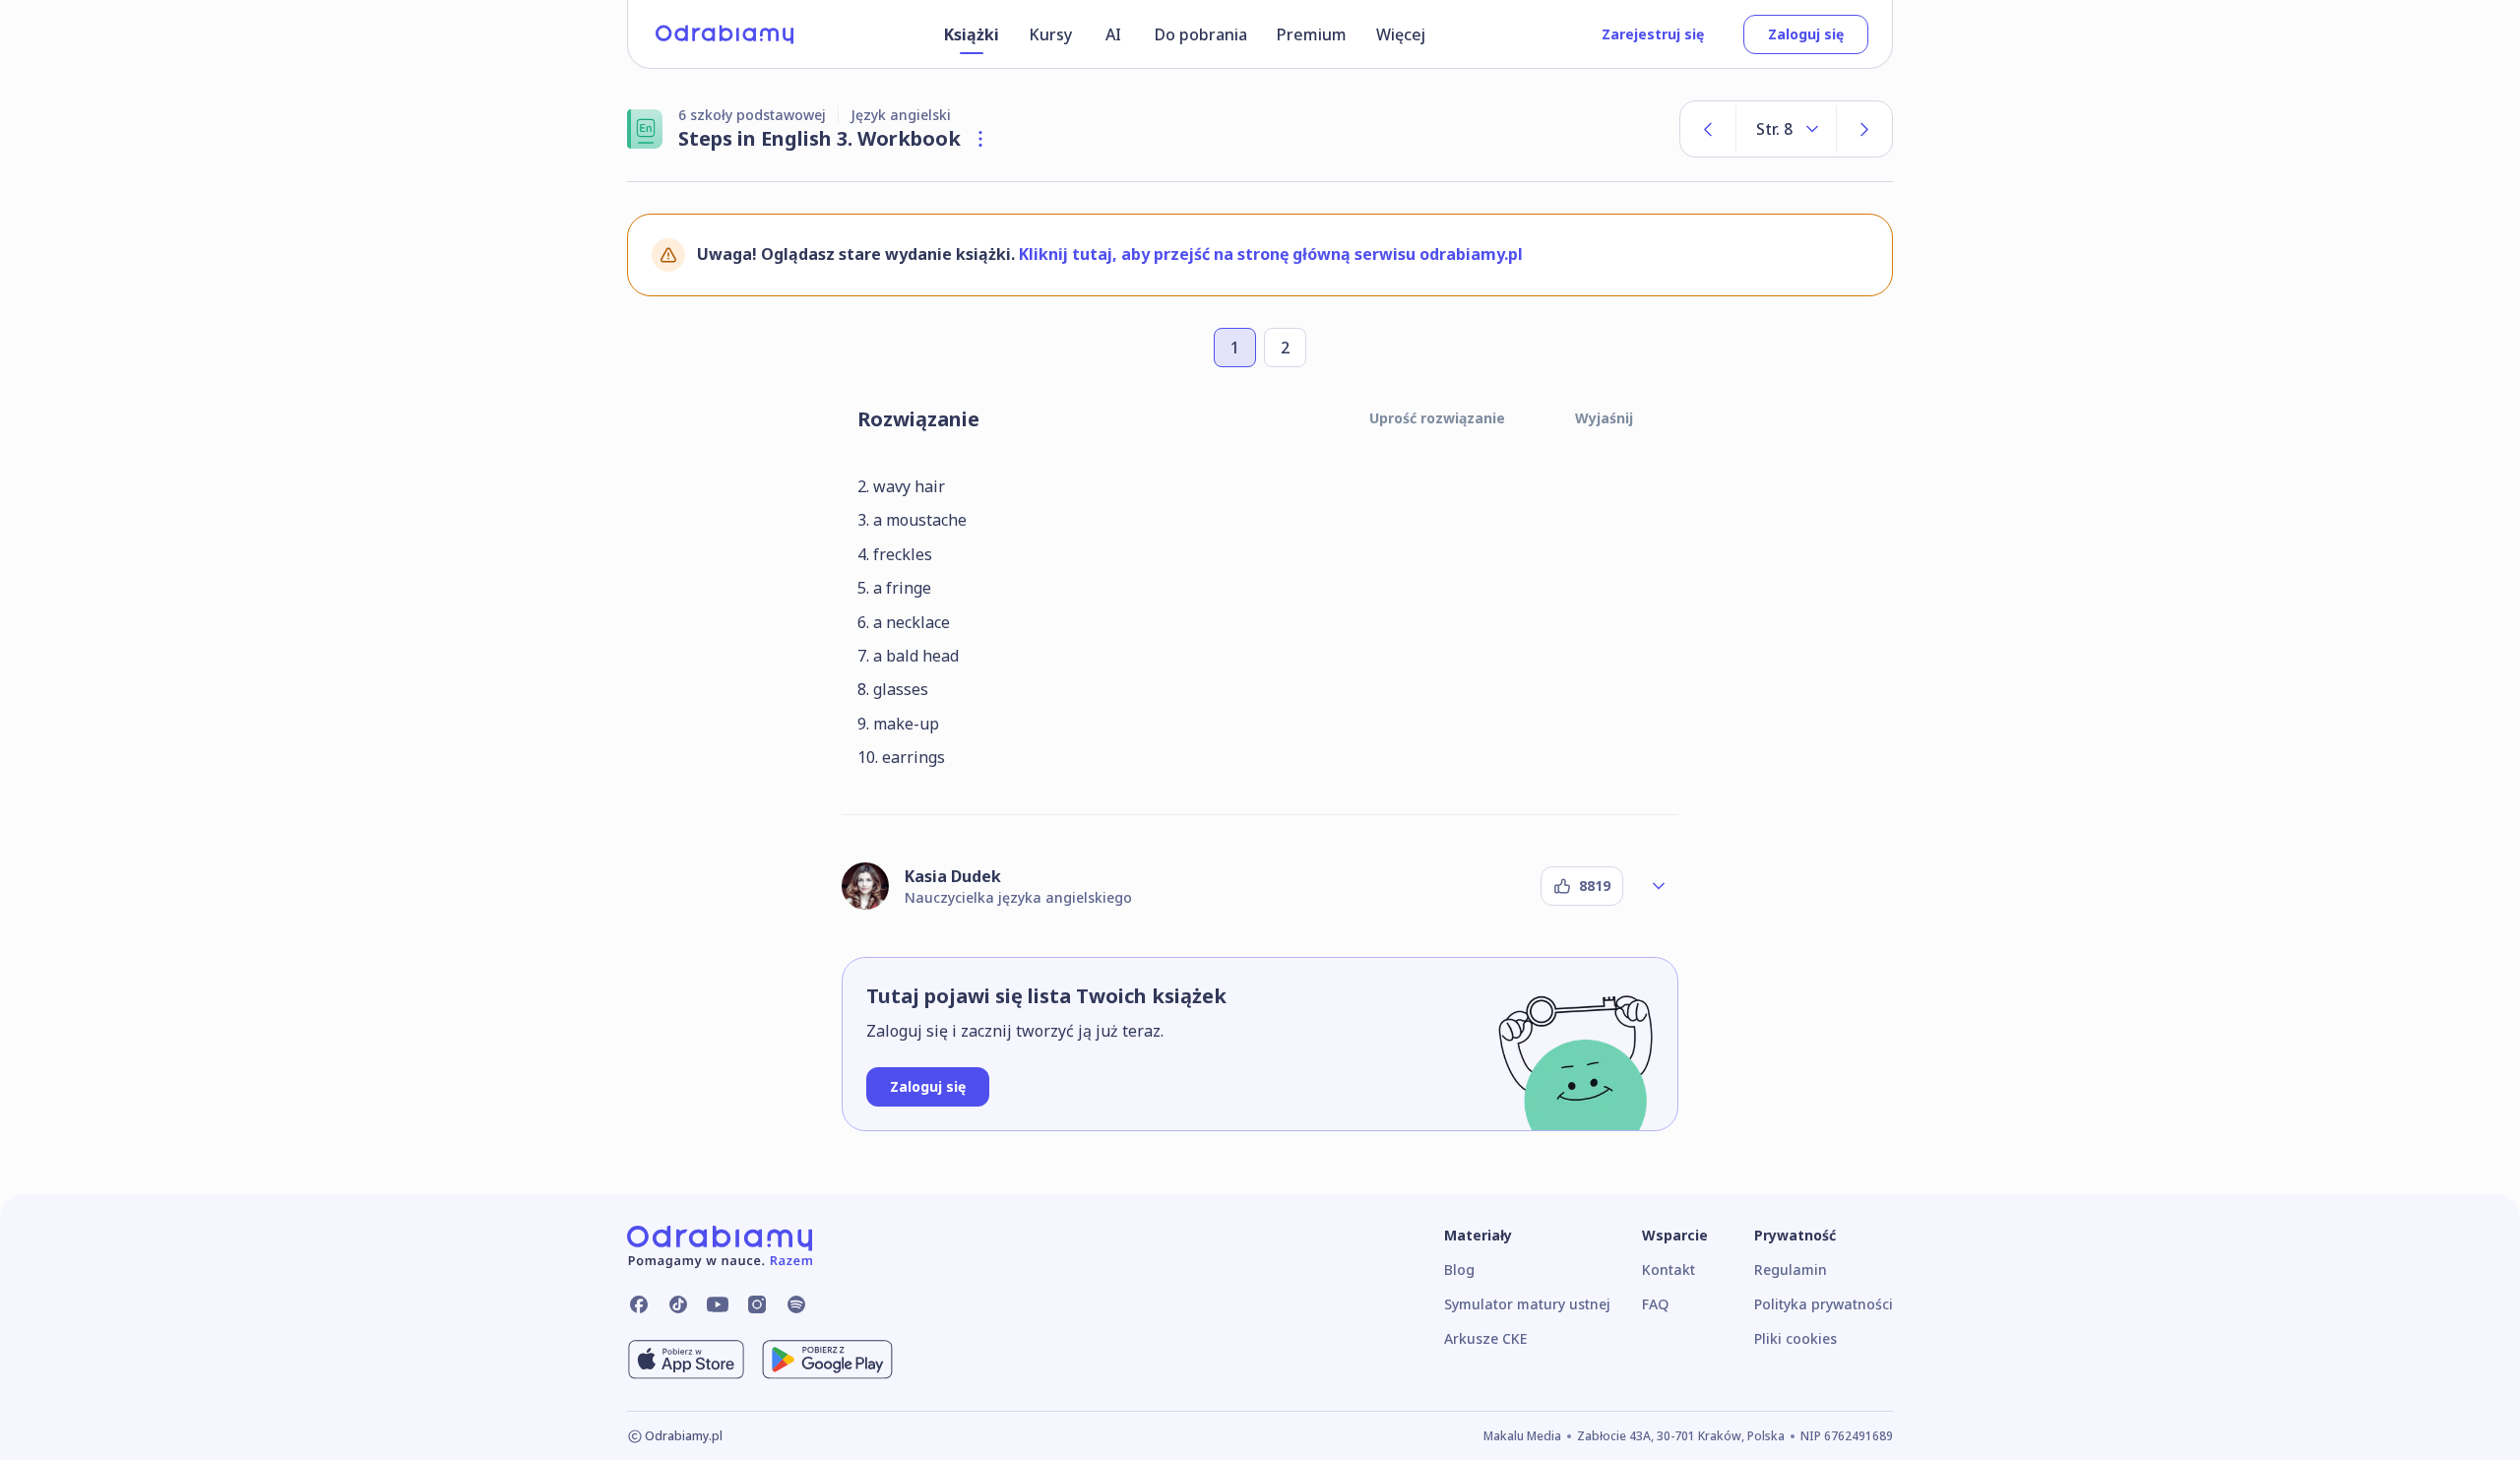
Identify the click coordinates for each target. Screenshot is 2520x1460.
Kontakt (1669, 1270)
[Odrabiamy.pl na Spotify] (796, 1304)
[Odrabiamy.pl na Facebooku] (639, 1304)
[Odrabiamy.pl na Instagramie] (757, 1304)
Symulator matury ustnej (1527, 1304)
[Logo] (724, 34)
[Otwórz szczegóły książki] (980, 139)
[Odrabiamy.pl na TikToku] (678, 1304)
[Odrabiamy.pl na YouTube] (718, 1304)
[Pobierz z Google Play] (827, 1360)
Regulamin (1791, 1270)
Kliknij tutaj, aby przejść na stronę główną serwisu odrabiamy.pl (1271, 254)
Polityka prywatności (1824, 1304)
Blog (1459, 1270)
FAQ (1655, 1304)
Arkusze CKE (1485, 1338)
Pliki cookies (1795, 1338)
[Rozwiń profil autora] (1659, 886)
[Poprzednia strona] (1708, 129)
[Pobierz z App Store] (686, 1360)
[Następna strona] (1864, 129)
